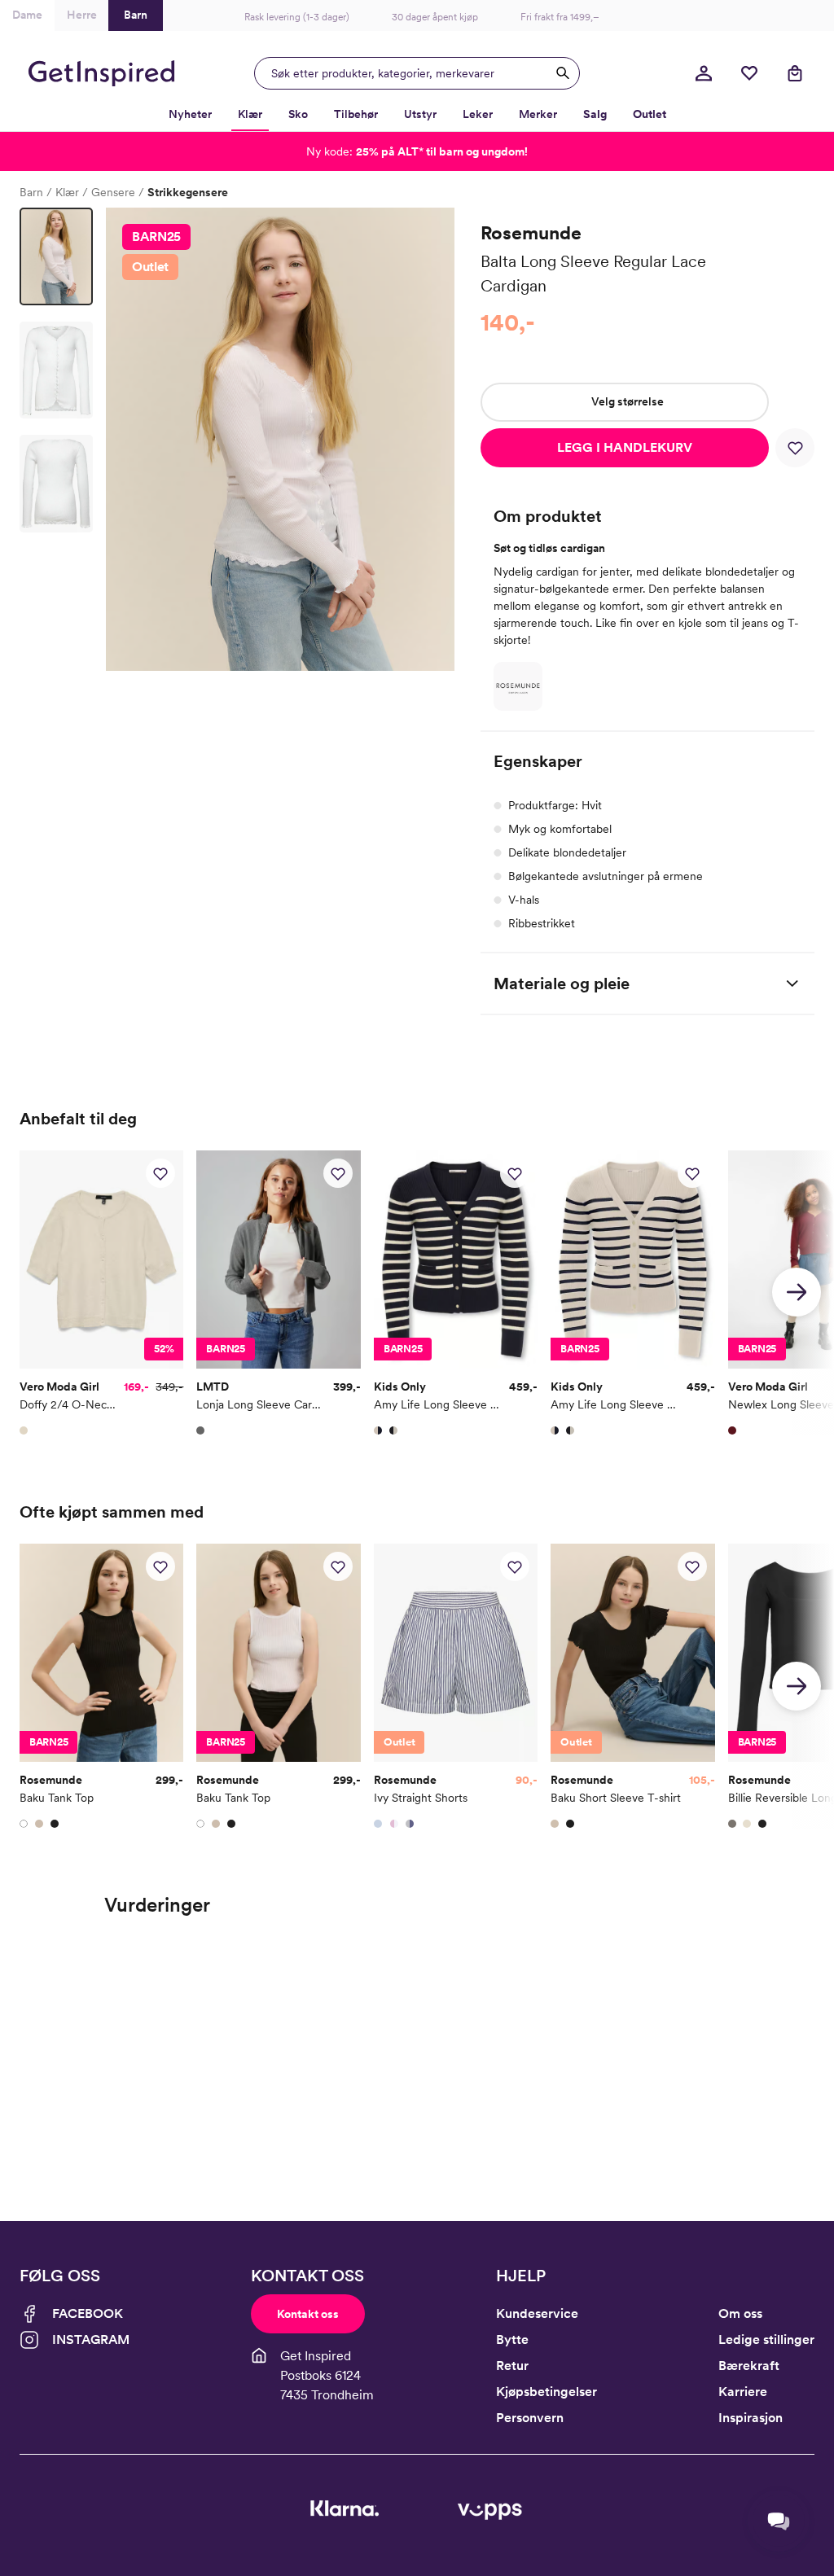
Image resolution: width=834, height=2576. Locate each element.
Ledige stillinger (766, 2339)
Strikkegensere (188, 192)
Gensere (113, 192)
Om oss (740, 2313)
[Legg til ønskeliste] (795, 448)
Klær (67, 192)
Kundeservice (537, 2313)
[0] (749, 73)
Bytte (512, 2339)
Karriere (743, 2392)
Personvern (530, 2418)
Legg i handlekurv (625, 447)
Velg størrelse (628, 401)
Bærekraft (749, 2366)
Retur (512, 2366)
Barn (31, 192)
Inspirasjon (751, 2418)
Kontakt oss (308, 2314)
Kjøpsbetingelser (546, 2392)
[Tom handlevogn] (795, 73)
